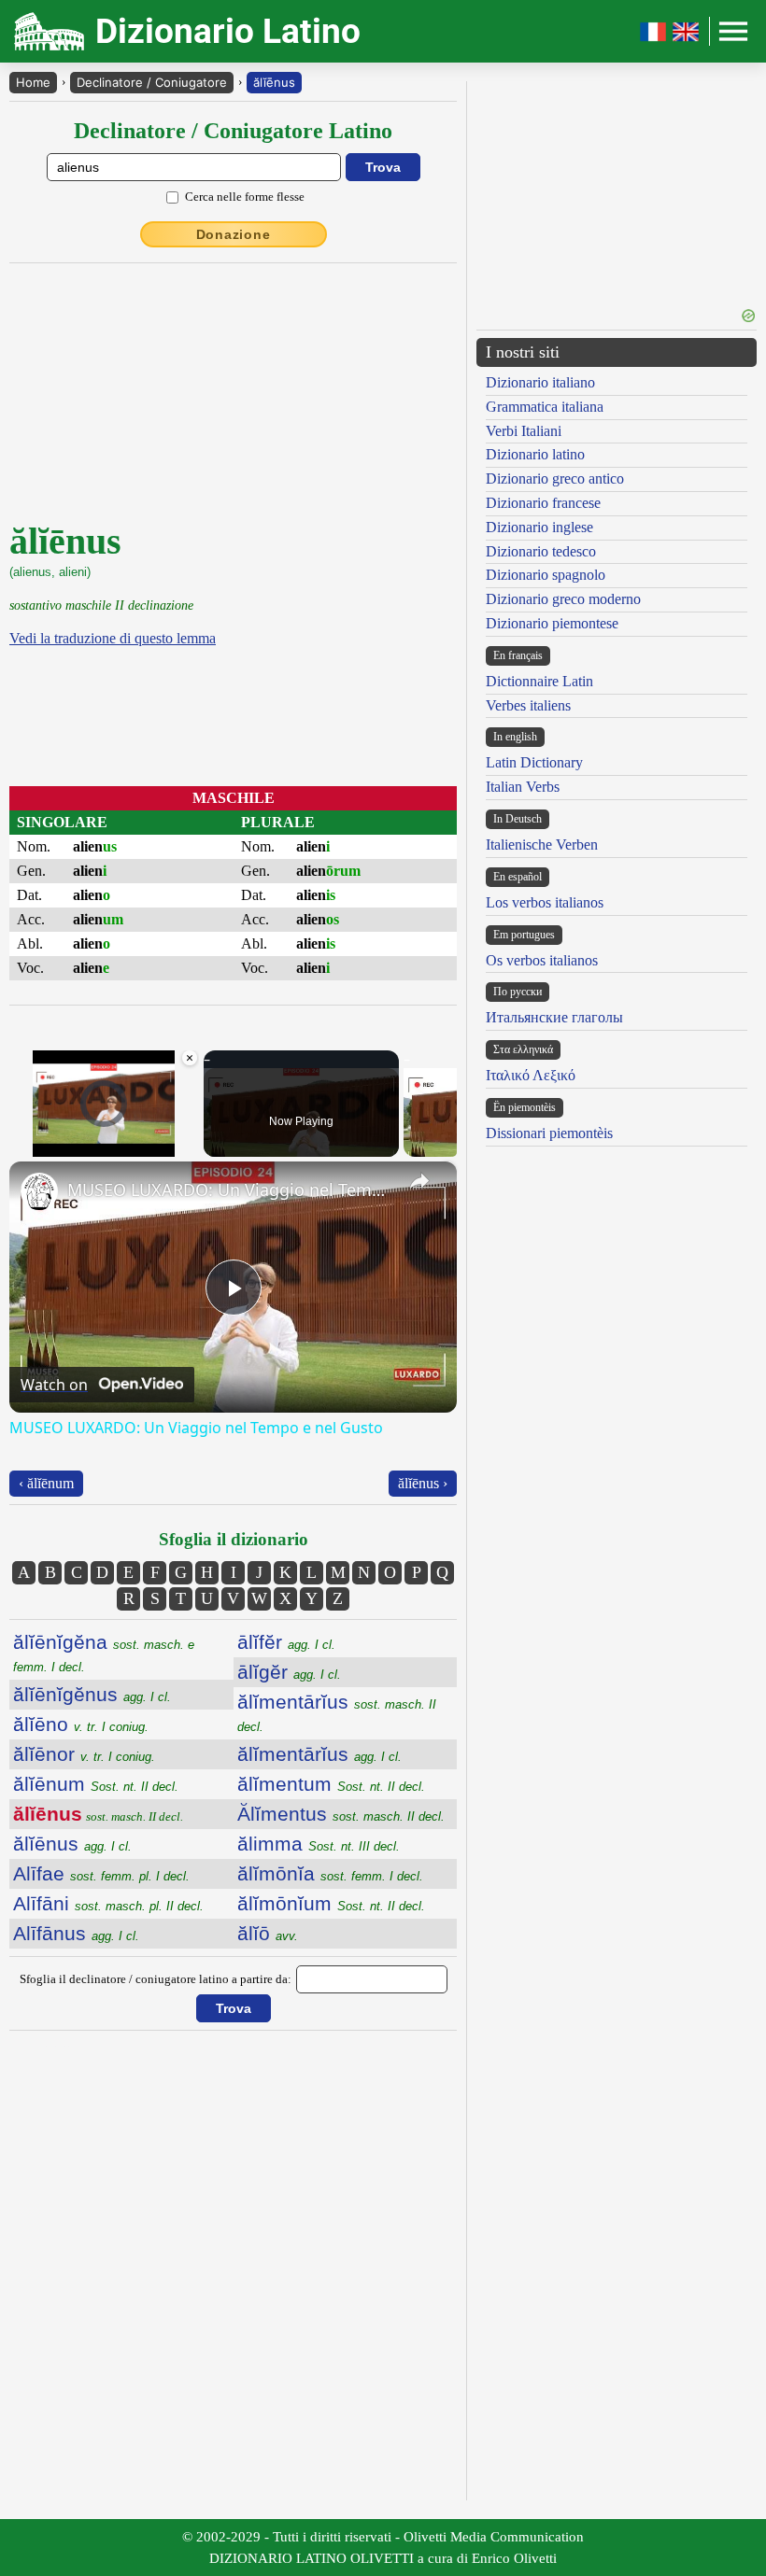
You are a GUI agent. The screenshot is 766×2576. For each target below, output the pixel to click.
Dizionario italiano (540, 382)
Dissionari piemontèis (549, 1133)
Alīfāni (108, 1903)
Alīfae (101, 1873)
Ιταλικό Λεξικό (531, 1075)
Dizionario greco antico (555, 479)
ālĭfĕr (286, 1642)
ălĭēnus (274, 82)
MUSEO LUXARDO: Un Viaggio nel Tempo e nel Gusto (230, 1189)
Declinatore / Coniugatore (152, 82)
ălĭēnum (96, 1784)
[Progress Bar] (104, 1134)
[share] (419, 1181)
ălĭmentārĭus (319, 1754)
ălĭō (268, 1933)
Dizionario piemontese (552, 623)
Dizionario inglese (539, 527)
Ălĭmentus (341, 1814)
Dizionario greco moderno (563, 599)
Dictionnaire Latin (539, 681)
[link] (39, 1191)
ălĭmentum (331, 1784)
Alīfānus (76, 1933)
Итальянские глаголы (554, 1017)
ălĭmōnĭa (330, 1873)
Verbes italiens (528, 705)
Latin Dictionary (534, 762)
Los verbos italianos (545, 902)
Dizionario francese (543, 503)
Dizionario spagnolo (546, 575)
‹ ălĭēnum (46, 1483)
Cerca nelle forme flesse (245, 197)
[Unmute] (43, 1146)
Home (33, 82)
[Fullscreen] (188, 1146)
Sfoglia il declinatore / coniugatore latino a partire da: (156, 1979)
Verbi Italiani (524, 431)
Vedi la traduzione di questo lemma (113, 638)
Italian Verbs (523, 787)
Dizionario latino (535, 454)
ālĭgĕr (289, 1672)
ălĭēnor (84, 1754)
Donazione (234, 234)
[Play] (21, 1146)
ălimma (319, 1844)
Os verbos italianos (542, 960)
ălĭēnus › (423, 1483)
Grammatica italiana (545, 407)
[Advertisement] (617, 189)
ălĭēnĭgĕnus (92, 1694)
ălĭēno (81, 1724)
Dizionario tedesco (541, 551)
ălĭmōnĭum (331, 1903)
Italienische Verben (542, 845)
